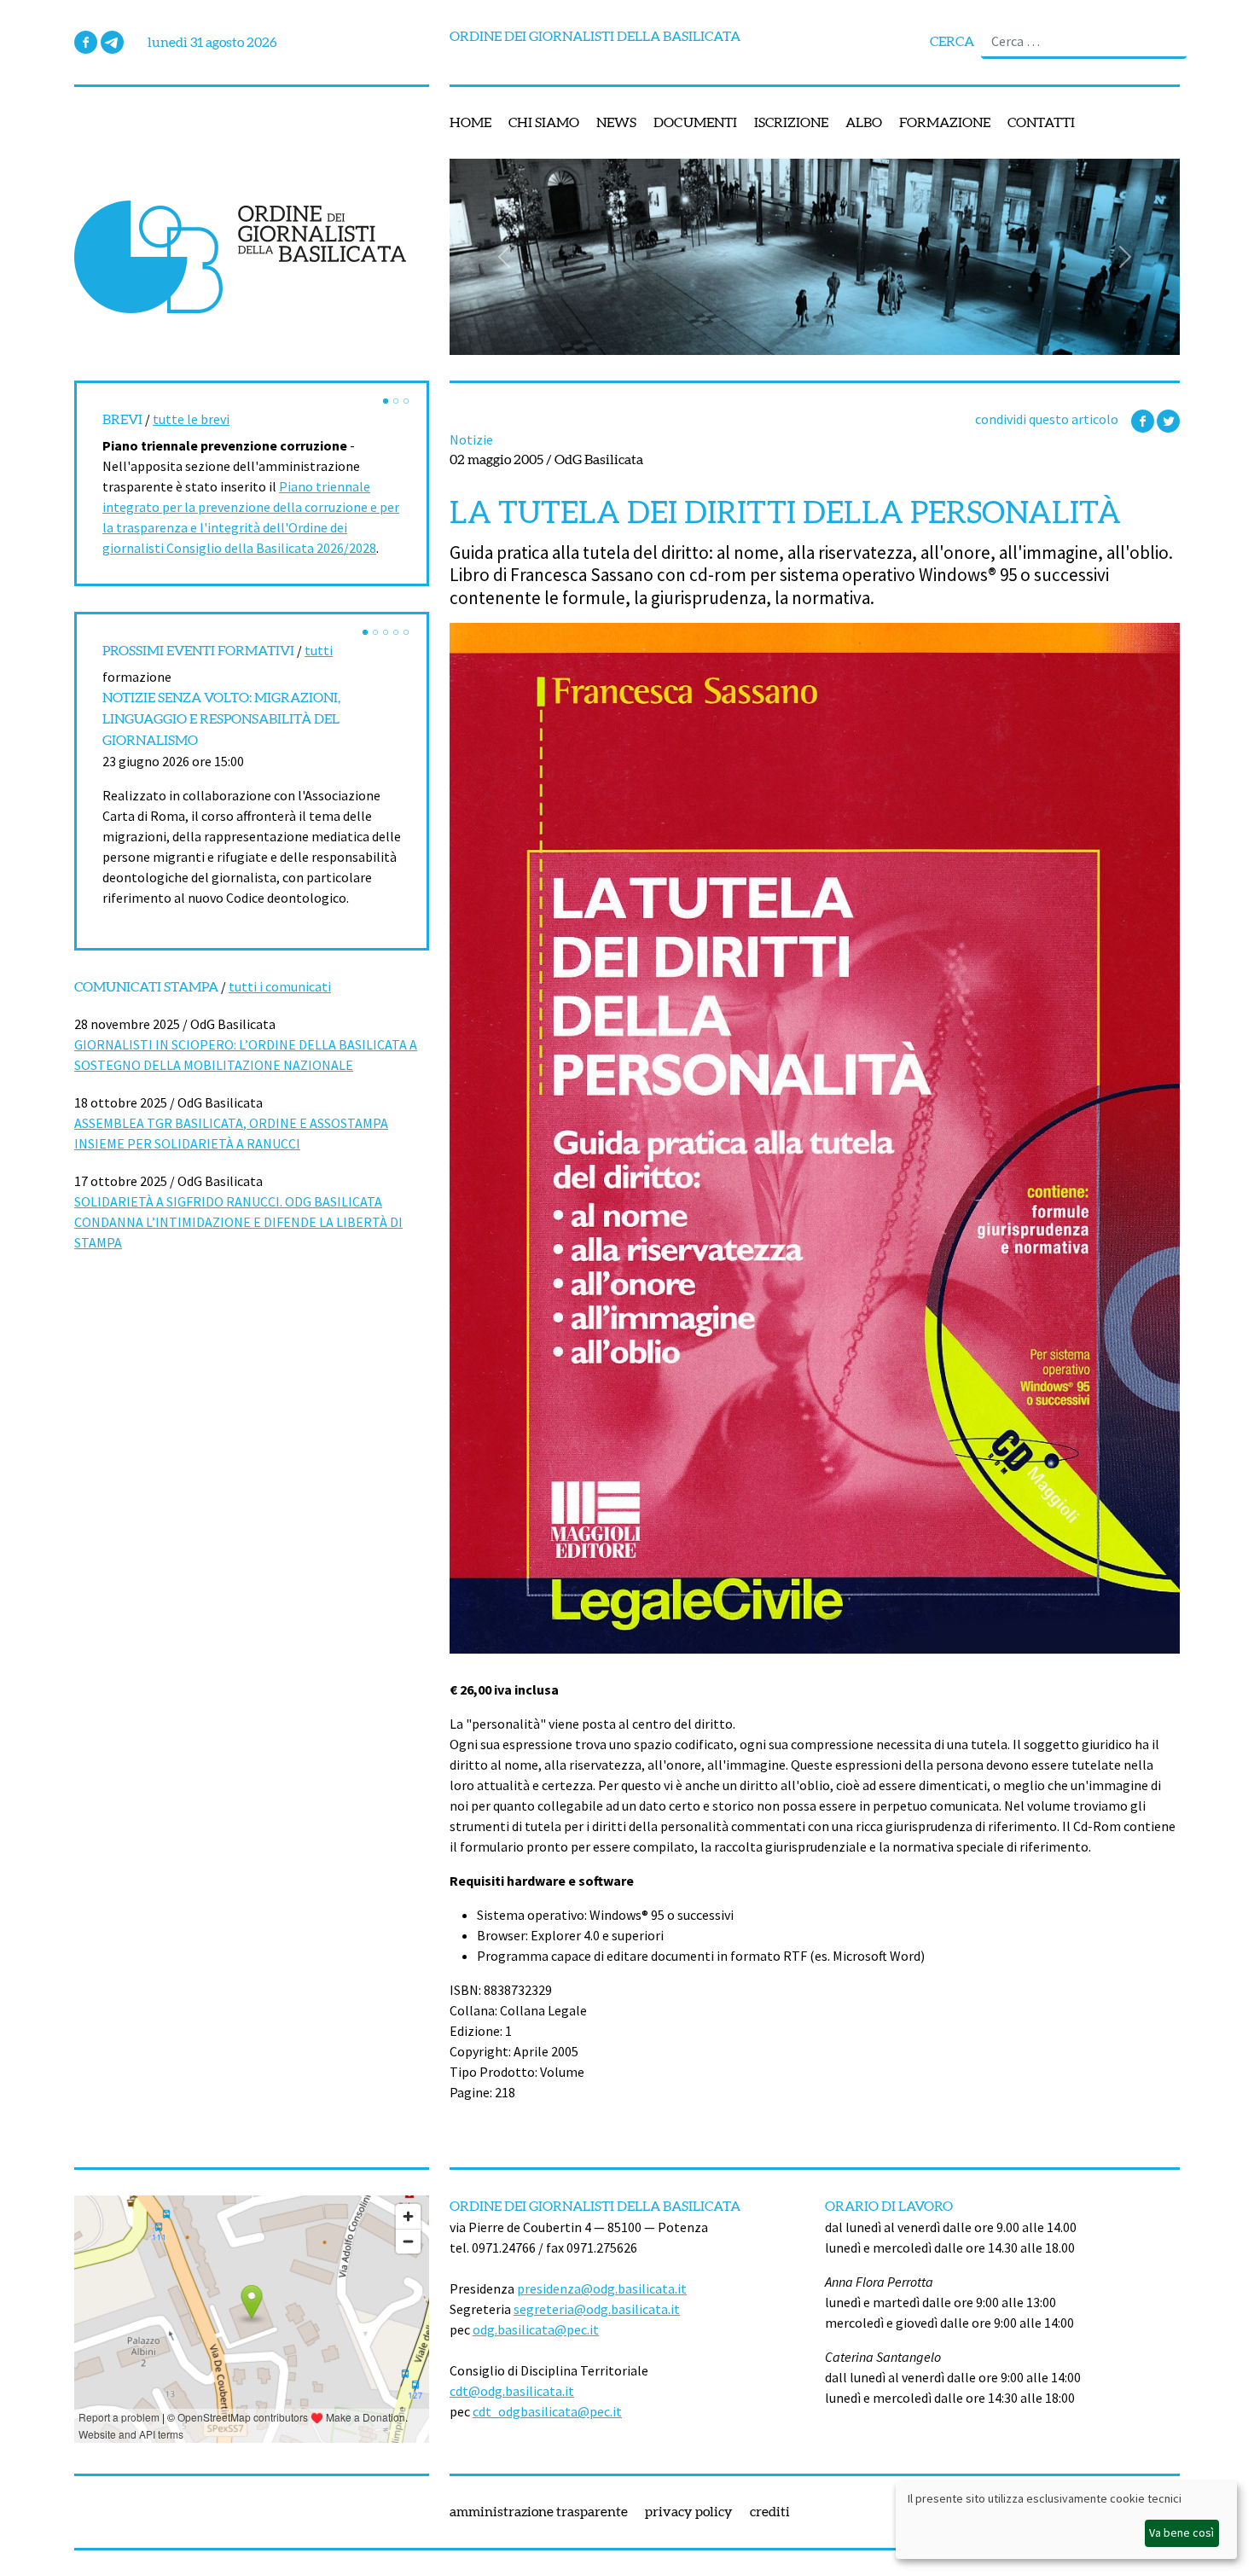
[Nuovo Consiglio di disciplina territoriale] (396, 401)
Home (470, 123)
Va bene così (1181, 2532)
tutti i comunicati (280, 986)
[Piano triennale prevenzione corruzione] (386, 401)
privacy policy (689, 2512)
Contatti (1041, 123)
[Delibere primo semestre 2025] (406, 401)
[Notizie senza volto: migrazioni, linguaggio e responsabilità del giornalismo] (365, 632)
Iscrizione (791, 123)
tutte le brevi (191, 419)
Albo (864, 123)
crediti (770, 2512)
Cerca (952, 42)
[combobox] (1084, 42)
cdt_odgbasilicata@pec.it (547, 2411)
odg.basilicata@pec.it (536, 2329)
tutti (319, 650)
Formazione (945, 123)
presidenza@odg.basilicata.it (602, 2288)
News (616, 123)
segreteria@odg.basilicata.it (597, 2309)
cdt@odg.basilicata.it (512, 2391)
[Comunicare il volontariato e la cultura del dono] (375, 632)
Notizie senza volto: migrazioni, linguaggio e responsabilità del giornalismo (221, 719)
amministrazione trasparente (539, 2512)
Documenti (695, 123)
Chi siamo (544, 123)
